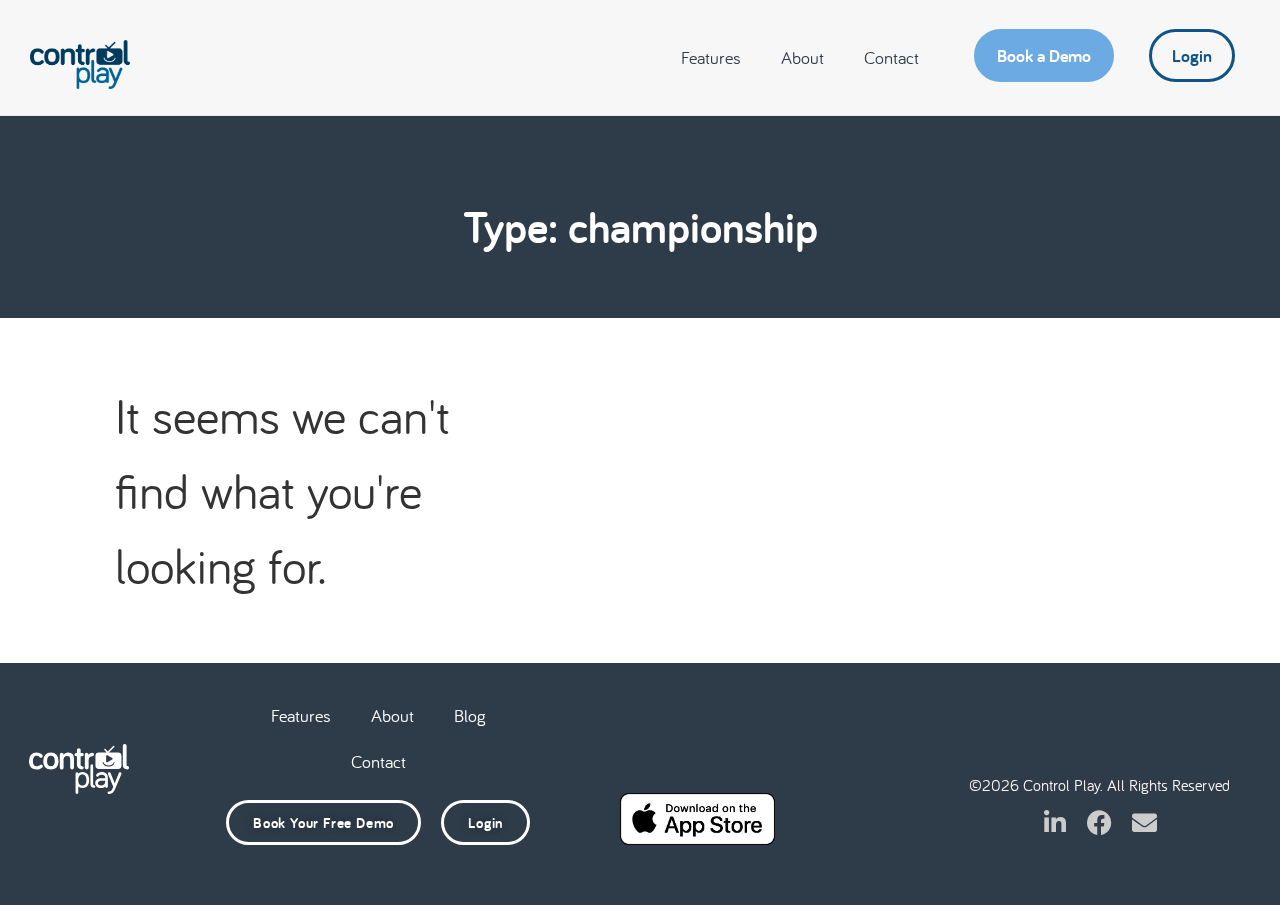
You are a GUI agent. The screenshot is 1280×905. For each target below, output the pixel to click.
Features (711, 57)
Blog (470, 715)
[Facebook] (1099, 822)
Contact (891, 57)
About (802, 57)
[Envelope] (1144, 822)
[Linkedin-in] (1054, 822)
